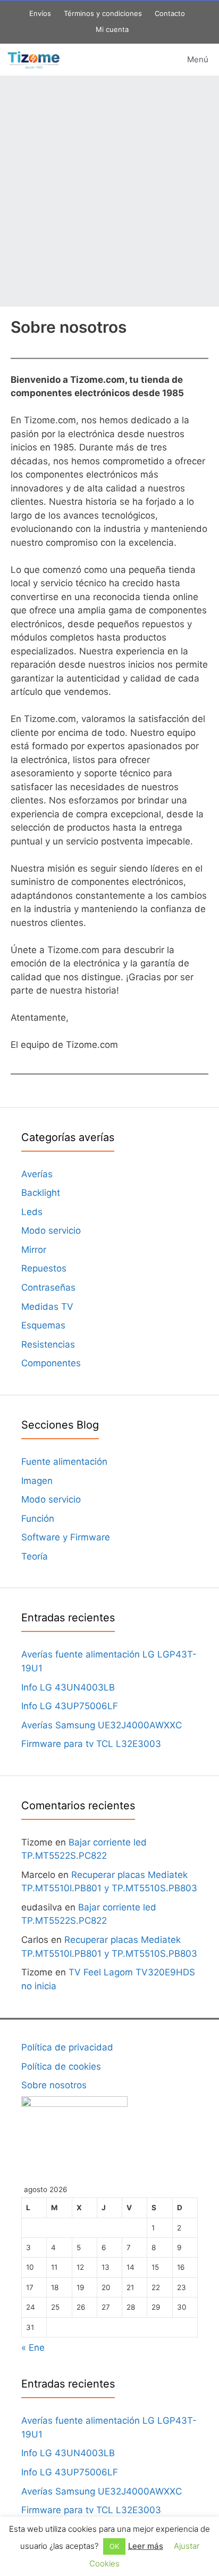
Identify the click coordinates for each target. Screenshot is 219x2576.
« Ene (33, 2348)
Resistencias (48, 1344)
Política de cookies (61, 2066)
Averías (37, 1174)
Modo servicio (51, 1230)
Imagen (37, 1481)
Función (38, 1519)
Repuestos (44, 1268)
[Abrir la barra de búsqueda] (119, 60)
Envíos (40, 13)
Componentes (51, 1363)
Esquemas (43, 1325)
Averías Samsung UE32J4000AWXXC (102, 1725)
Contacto (170, 13)
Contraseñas (48, 1287)
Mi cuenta (112, 29)
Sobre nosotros (54, 2085)
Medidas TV (47, 1307)
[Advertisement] (109, 191)
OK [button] (114, 2546)
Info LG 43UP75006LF (70, 1706)
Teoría (35, 1556)
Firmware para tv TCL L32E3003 (91, 1744)
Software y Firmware (66, 1537)
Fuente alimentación (64, 1462)
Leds (32, 1212)
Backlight (41, 1193)
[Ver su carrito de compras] (149, 60)
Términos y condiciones (103, 13)
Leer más (146, 2546)
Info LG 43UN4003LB (68, 1687)
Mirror (34, 1250)
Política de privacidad (67, 2047)
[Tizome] (33, 60)
